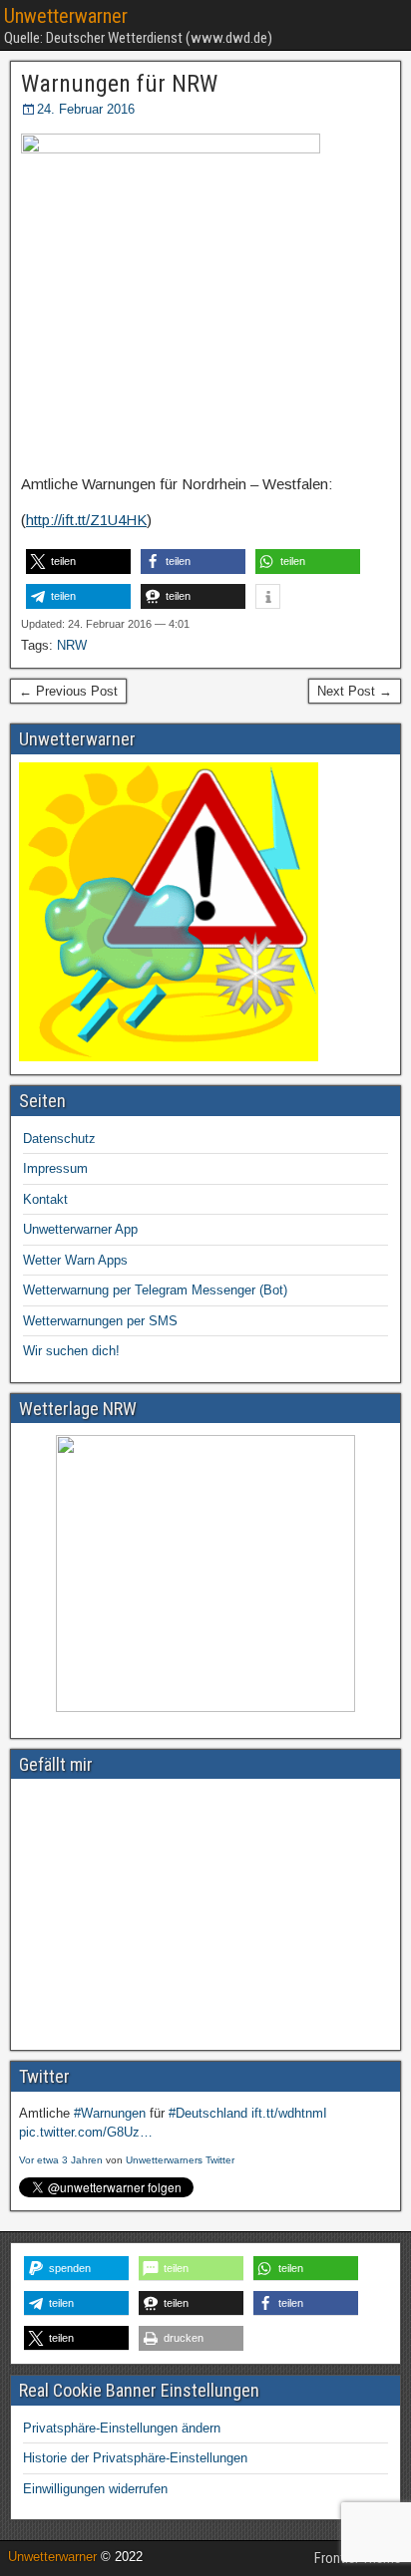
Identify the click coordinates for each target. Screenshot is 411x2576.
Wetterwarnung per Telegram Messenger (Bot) (155, 1290)
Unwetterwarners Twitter (180, 2160)
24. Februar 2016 (86, 109)
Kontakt (45, 1199)
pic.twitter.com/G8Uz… (86, 2132)
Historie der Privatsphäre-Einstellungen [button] (135, 2458)
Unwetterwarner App (80, 1229)
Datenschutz (59, 1139)
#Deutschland (208, 2113)
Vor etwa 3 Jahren (61, 2160)
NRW (72, 645)
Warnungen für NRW (119, 84)
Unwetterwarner (66, 16)
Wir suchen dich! (71, 1351)
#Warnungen (110, 2113)
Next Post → (355, 691)
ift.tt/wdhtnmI (289, 2113)
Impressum (55, 1168)
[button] (78, 562)
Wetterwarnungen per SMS (100, 1321)
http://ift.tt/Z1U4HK (86, 520)
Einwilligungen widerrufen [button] (95, 2489)
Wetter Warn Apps (75, 1260)
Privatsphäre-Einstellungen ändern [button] (122, 2428)
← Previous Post (68, 691)
